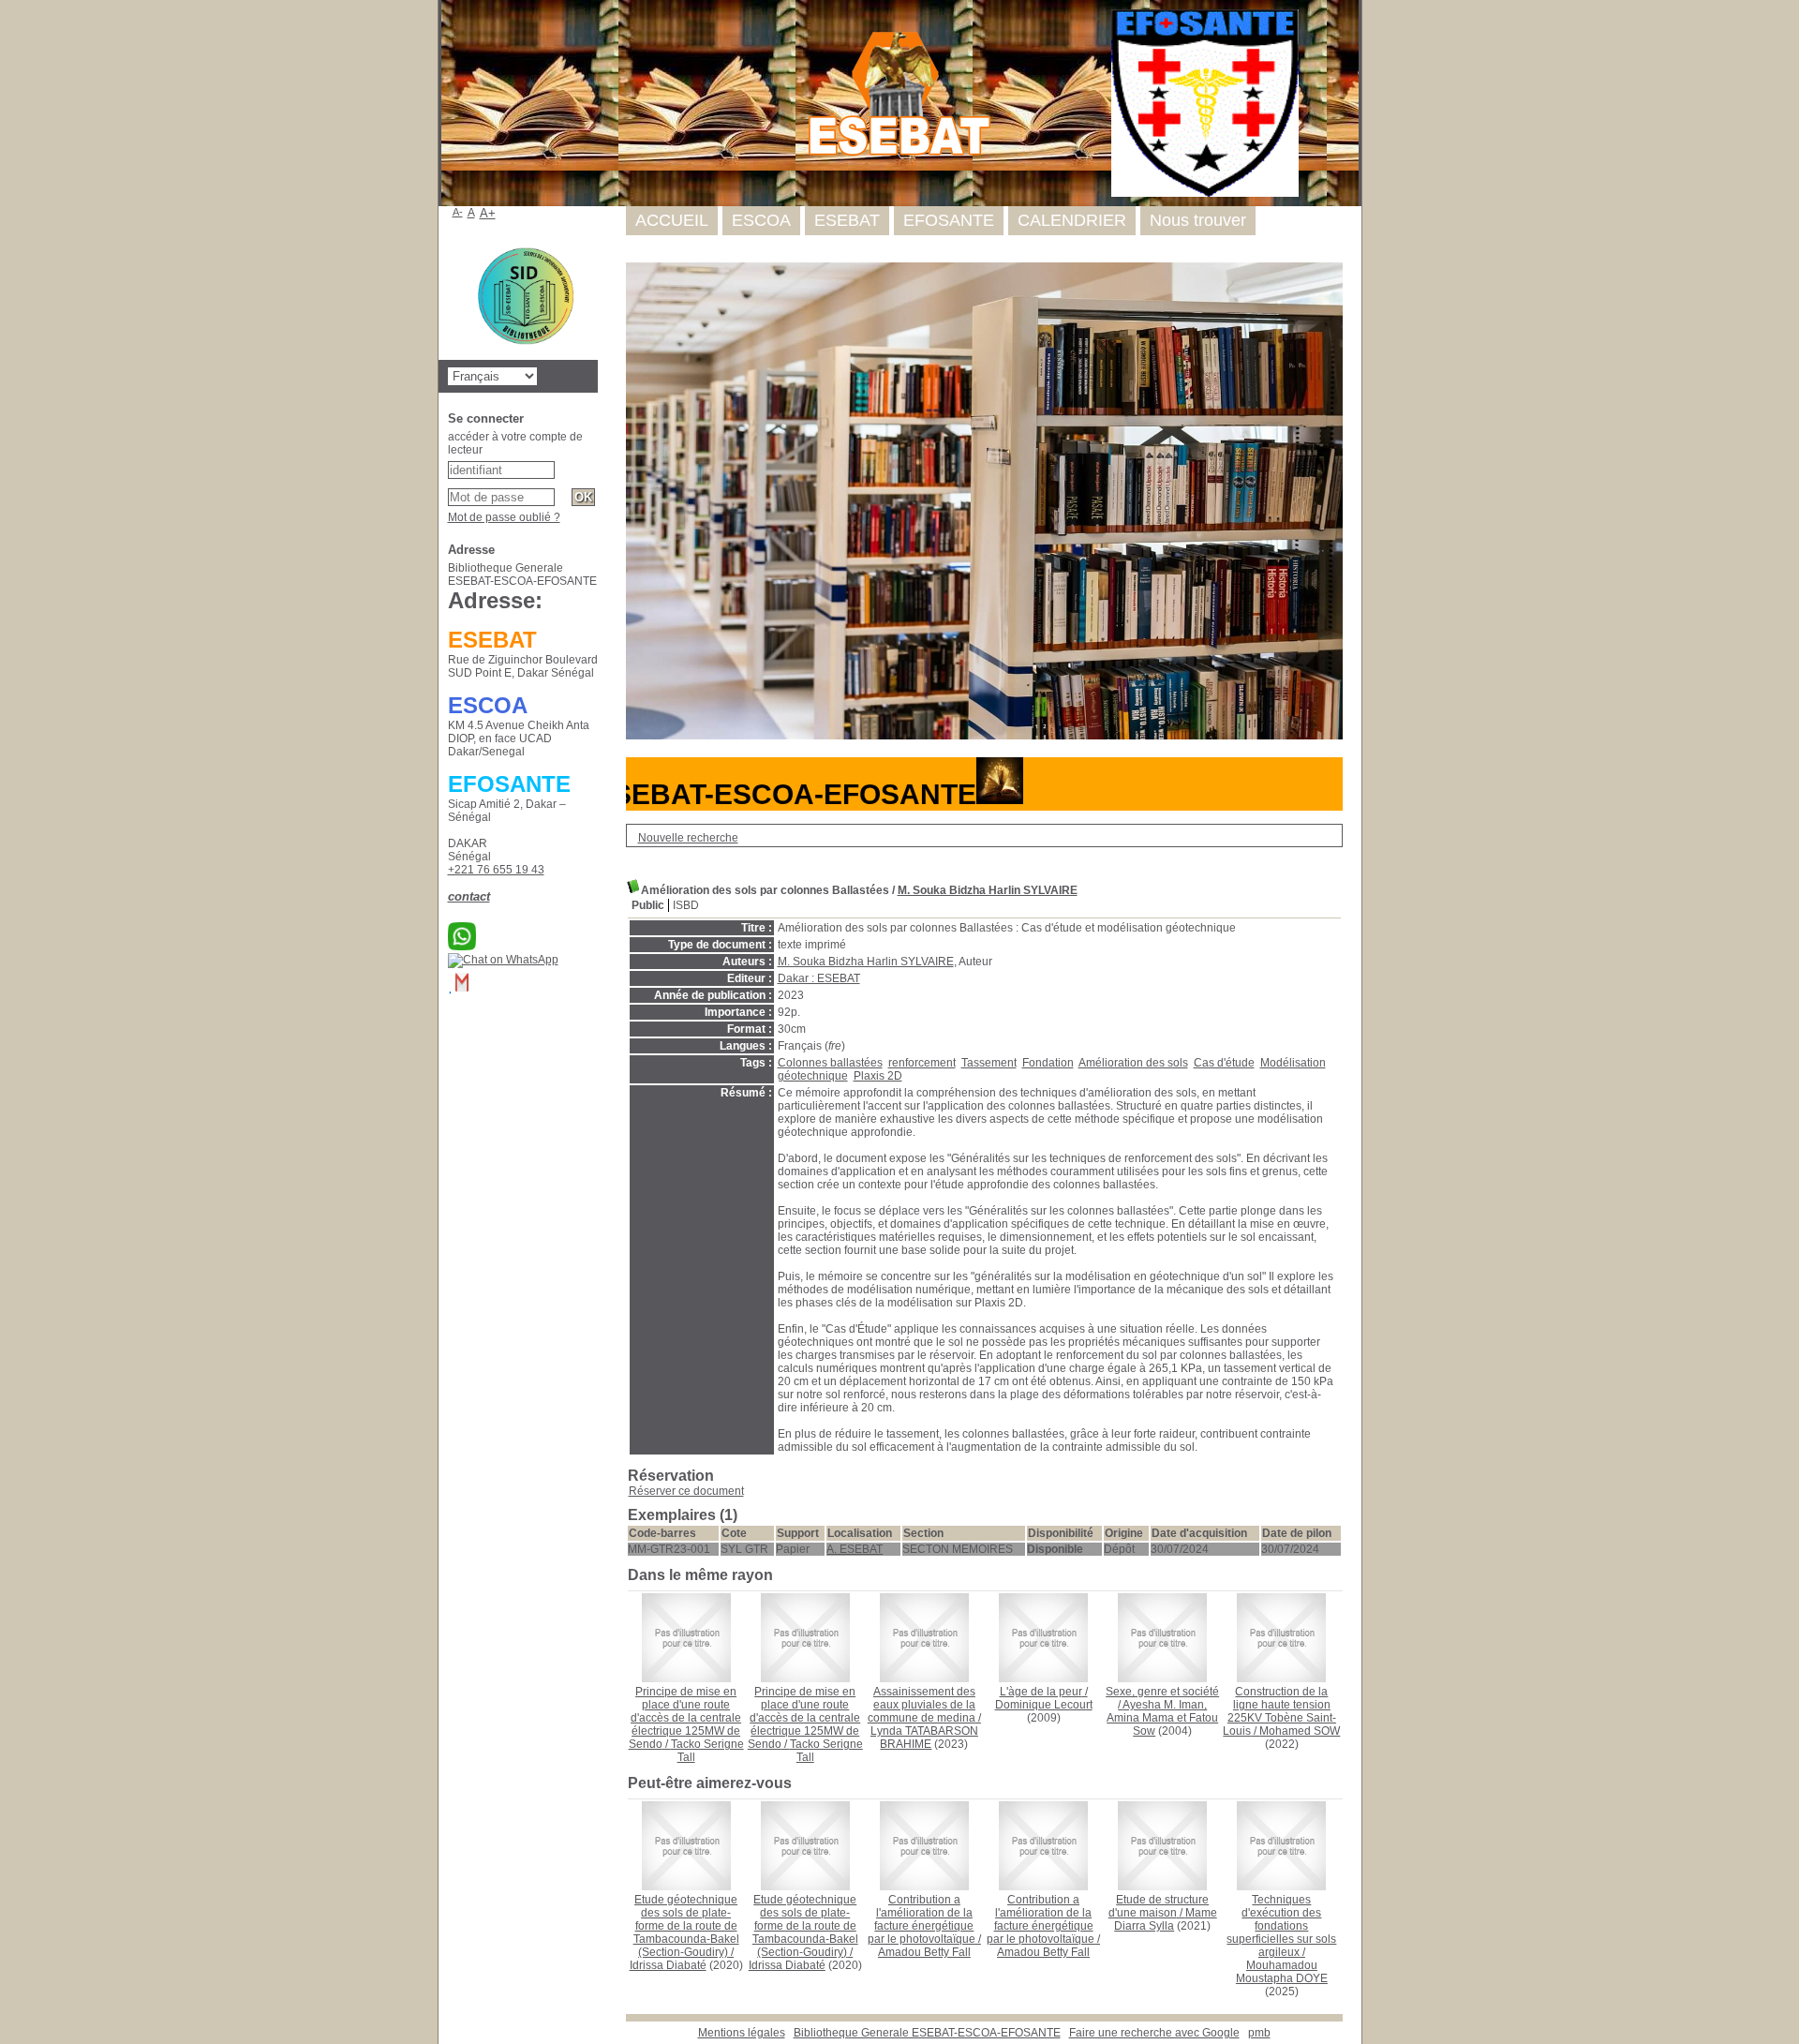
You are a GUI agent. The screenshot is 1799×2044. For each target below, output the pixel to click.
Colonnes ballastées (830, 1063)
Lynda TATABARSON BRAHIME (924, 1738)
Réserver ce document (686, 1491)
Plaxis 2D (878, 1076)
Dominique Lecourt (1044, 1705)
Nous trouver (1198, 220)
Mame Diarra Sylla (1166, 1919)
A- (458, 212)
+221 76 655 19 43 (496, 870)
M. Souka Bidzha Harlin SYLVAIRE (988, 890)
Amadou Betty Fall (924, 1952)
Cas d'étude (1224, 1063)
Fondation (1048, 1063)
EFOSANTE (949, 220)
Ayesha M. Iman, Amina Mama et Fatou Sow (1162, 1718)
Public (648, 905)
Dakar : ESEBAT (819, 978)
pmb (1259, 2033)
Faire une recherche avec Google (1154, 2033)
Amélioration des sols (1133, 1063)
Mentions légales (742, 2033)
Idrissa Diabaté (668, 1965)
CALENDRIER (1072, 220)
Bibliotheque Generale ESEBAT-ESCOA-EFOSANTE (927, 2033)
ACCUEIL (672, 220)
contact (469, 896)
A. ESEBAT (855, 1549)
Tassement (989, 1063)
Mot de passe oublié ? (504, 517)
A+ (488, 213)
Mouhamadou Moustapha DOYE (1282, 1972)
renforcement (922, 1063)
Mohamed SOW (1300, 1731)
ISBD (686, 905)
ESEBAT (847, 220)
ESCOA (761, 220)
